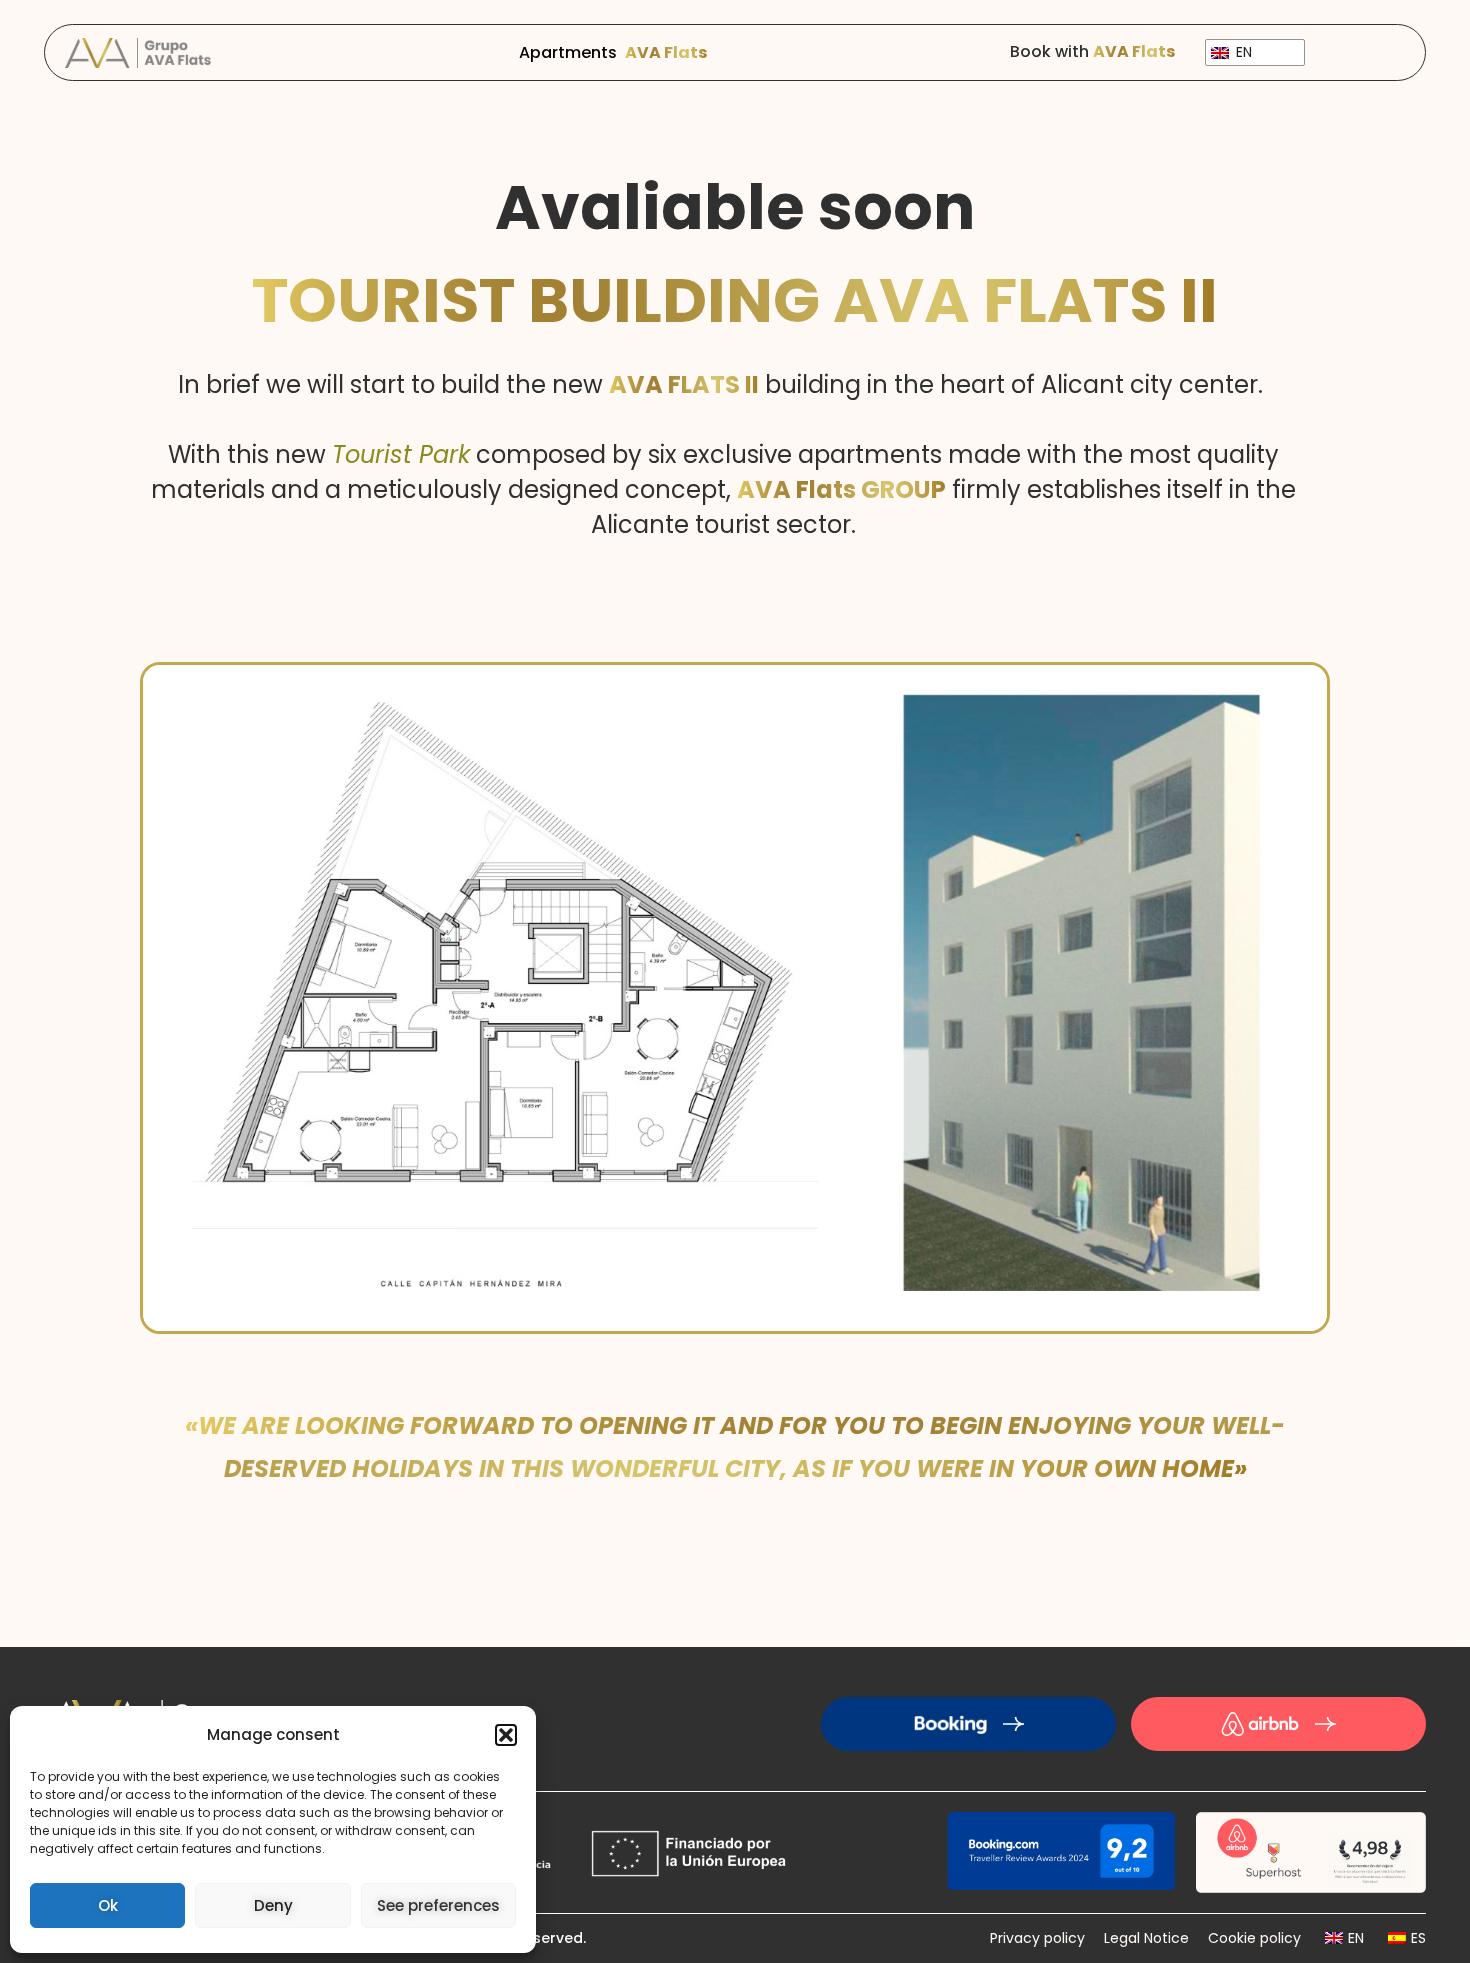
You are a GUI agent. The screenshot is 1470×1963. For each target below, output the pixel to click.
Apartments (613, 53)
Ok (108, 1905)
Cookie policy (1254, 1938)
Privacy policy (1037, 1938)
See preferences (438, 1905)
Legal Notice (1146, 1938)
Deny (273, 1905)
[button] (506, 1735)
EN (1242, 52)
